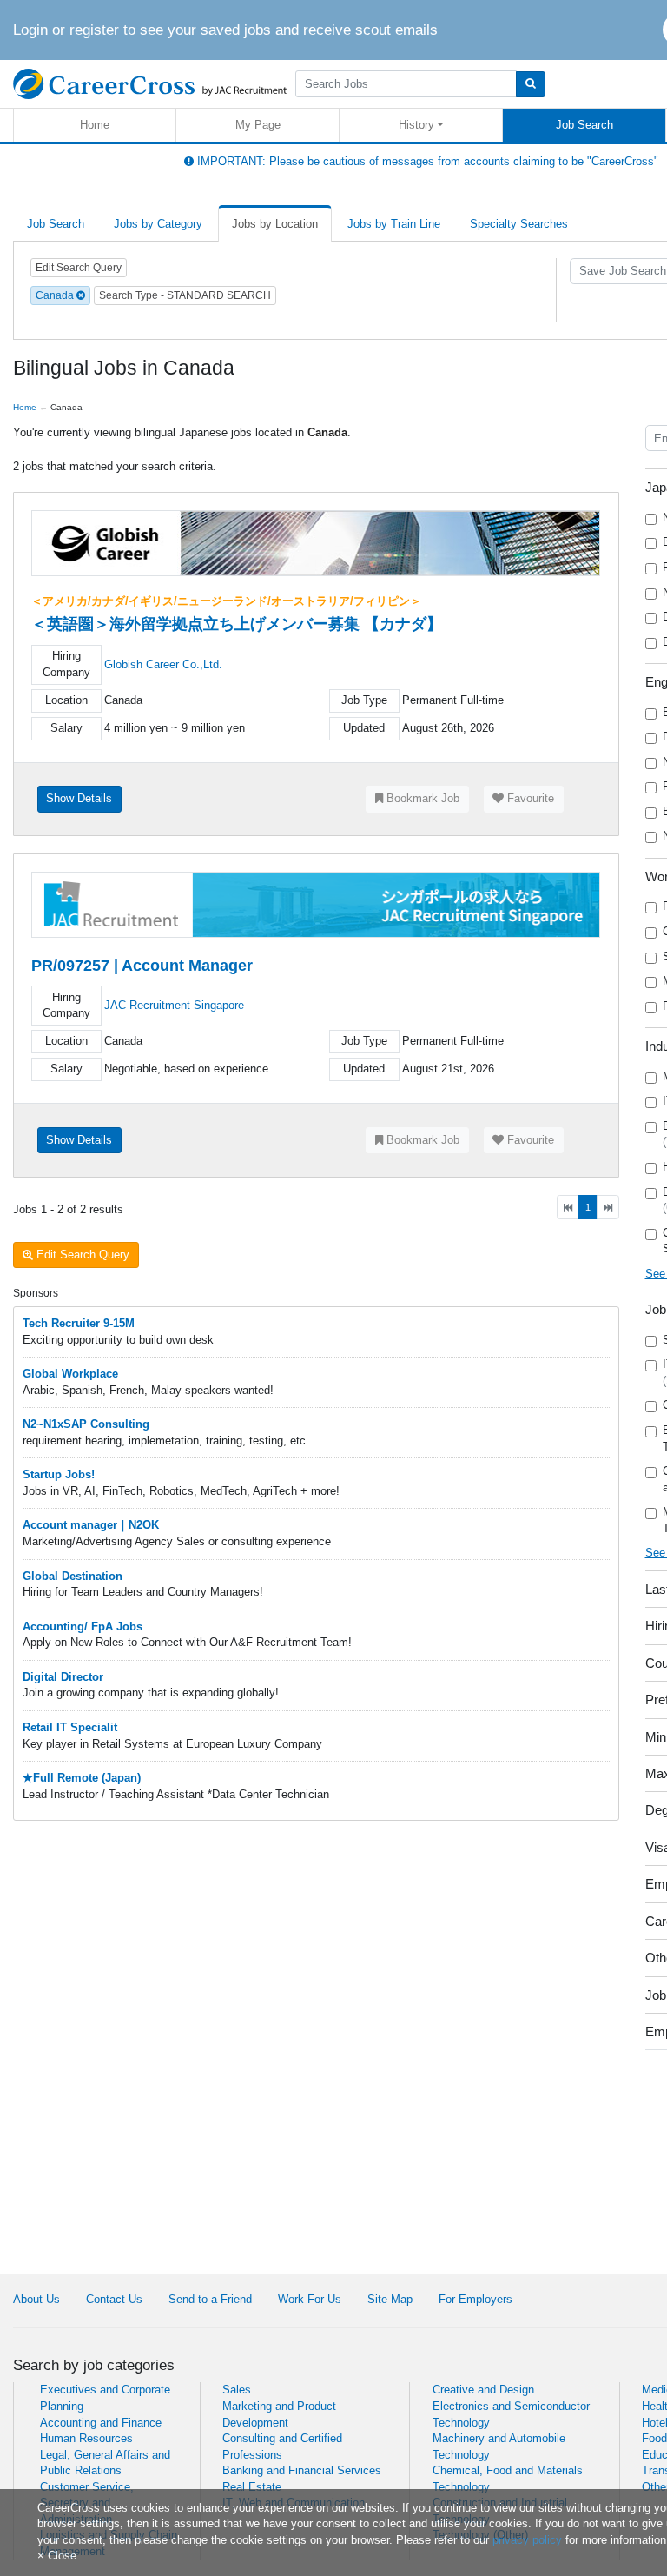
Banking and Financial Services (302, 2470)
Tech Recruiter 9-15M (79, 1323)
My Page (258, 125)
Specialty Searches (519, 224)
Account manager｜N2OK (91, 1525)
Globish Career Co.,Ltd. (163, 664)
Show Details (79, 798)
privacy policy (527, 2540)
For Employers (475, 2299)
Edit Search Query (79, 268)
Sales (237, 2390)
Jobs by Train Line (394, 224)
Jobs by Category (158, 224)
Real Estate (252, 2487)
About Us (36, 2299)
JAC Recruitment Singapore (174, 1005)
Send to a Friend (210, 2299)
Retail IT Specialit (70, 1727)
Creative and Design (483, 2390)
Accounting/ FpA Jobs (83, 1627)
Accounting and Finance (101, 2423)
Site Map (390, 2299)
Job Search (584, 125)
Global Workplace (70, 1374)
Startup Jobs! (59, 1474)
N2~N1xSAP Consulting (86, 1424)
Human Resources (86, 2438)
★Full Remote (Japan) (82, 1778)
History (416, 125)
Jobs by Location (275, 224)
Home (95, 125)
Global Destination (73, 1576)
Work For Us (310, 2299)
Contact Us (114, 2299)
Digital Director (63, 1677)
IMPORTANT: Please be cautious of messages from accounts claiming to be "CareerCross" (426, 161)
